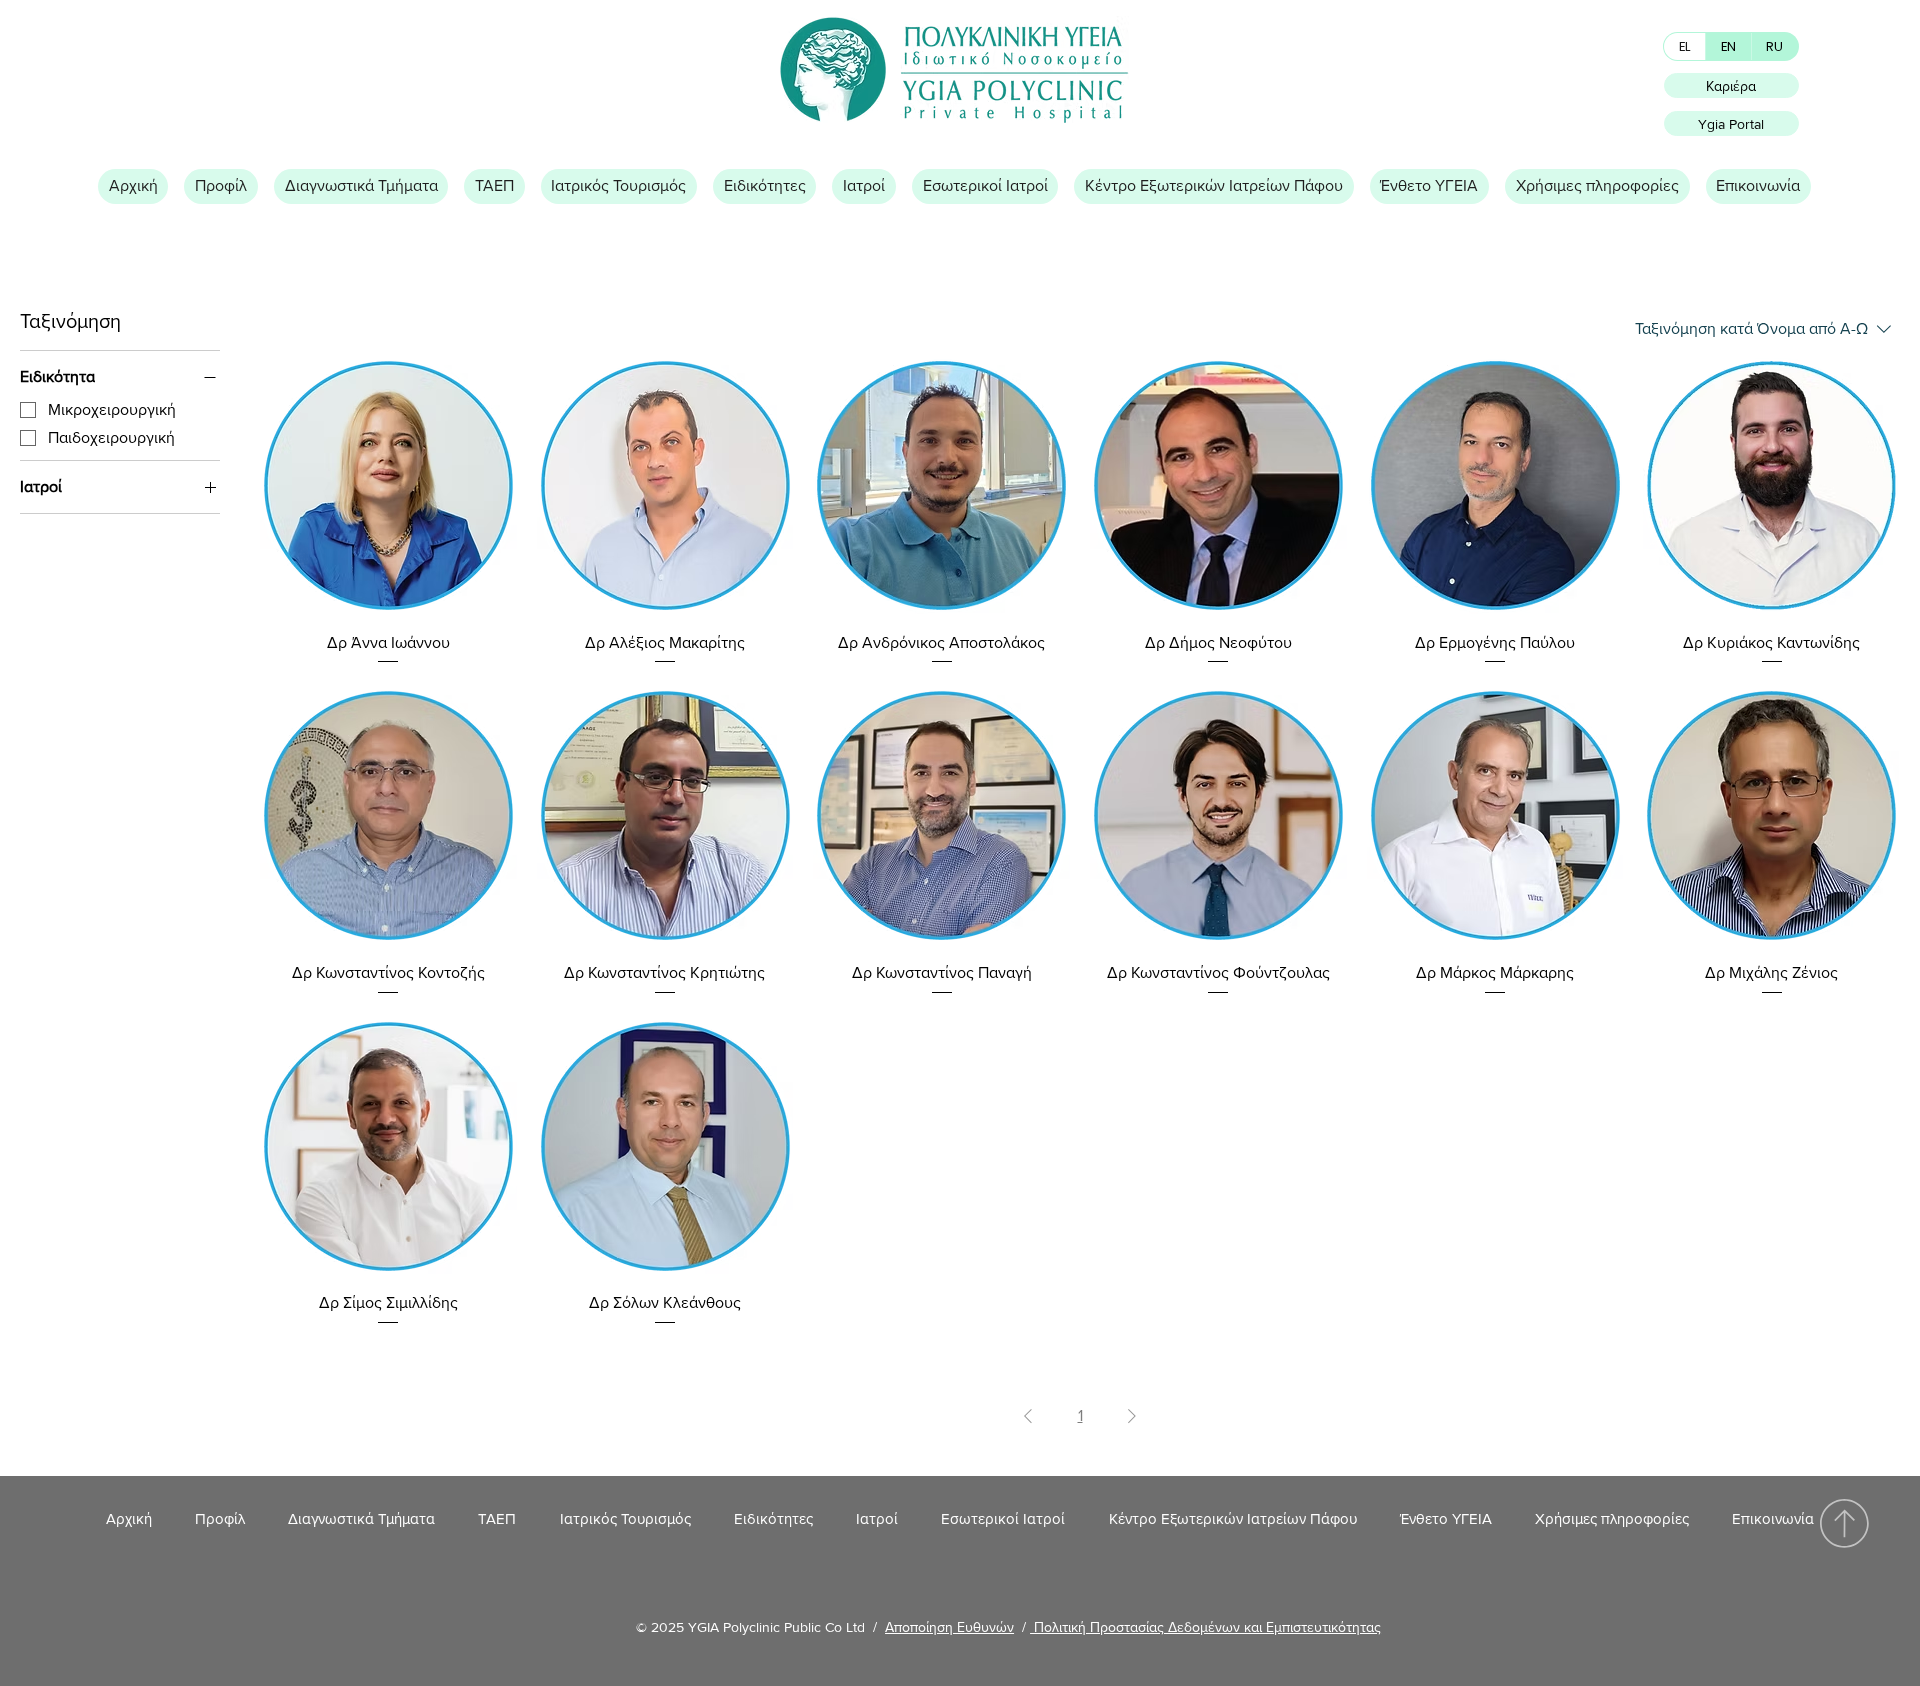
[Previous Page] (1028, 1416)
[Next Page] (1132, 1416)
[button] (220, 186)
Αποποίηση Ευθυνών (949, 1627)
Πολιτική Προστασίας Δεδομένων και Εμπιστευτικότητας (1205, 1627)
